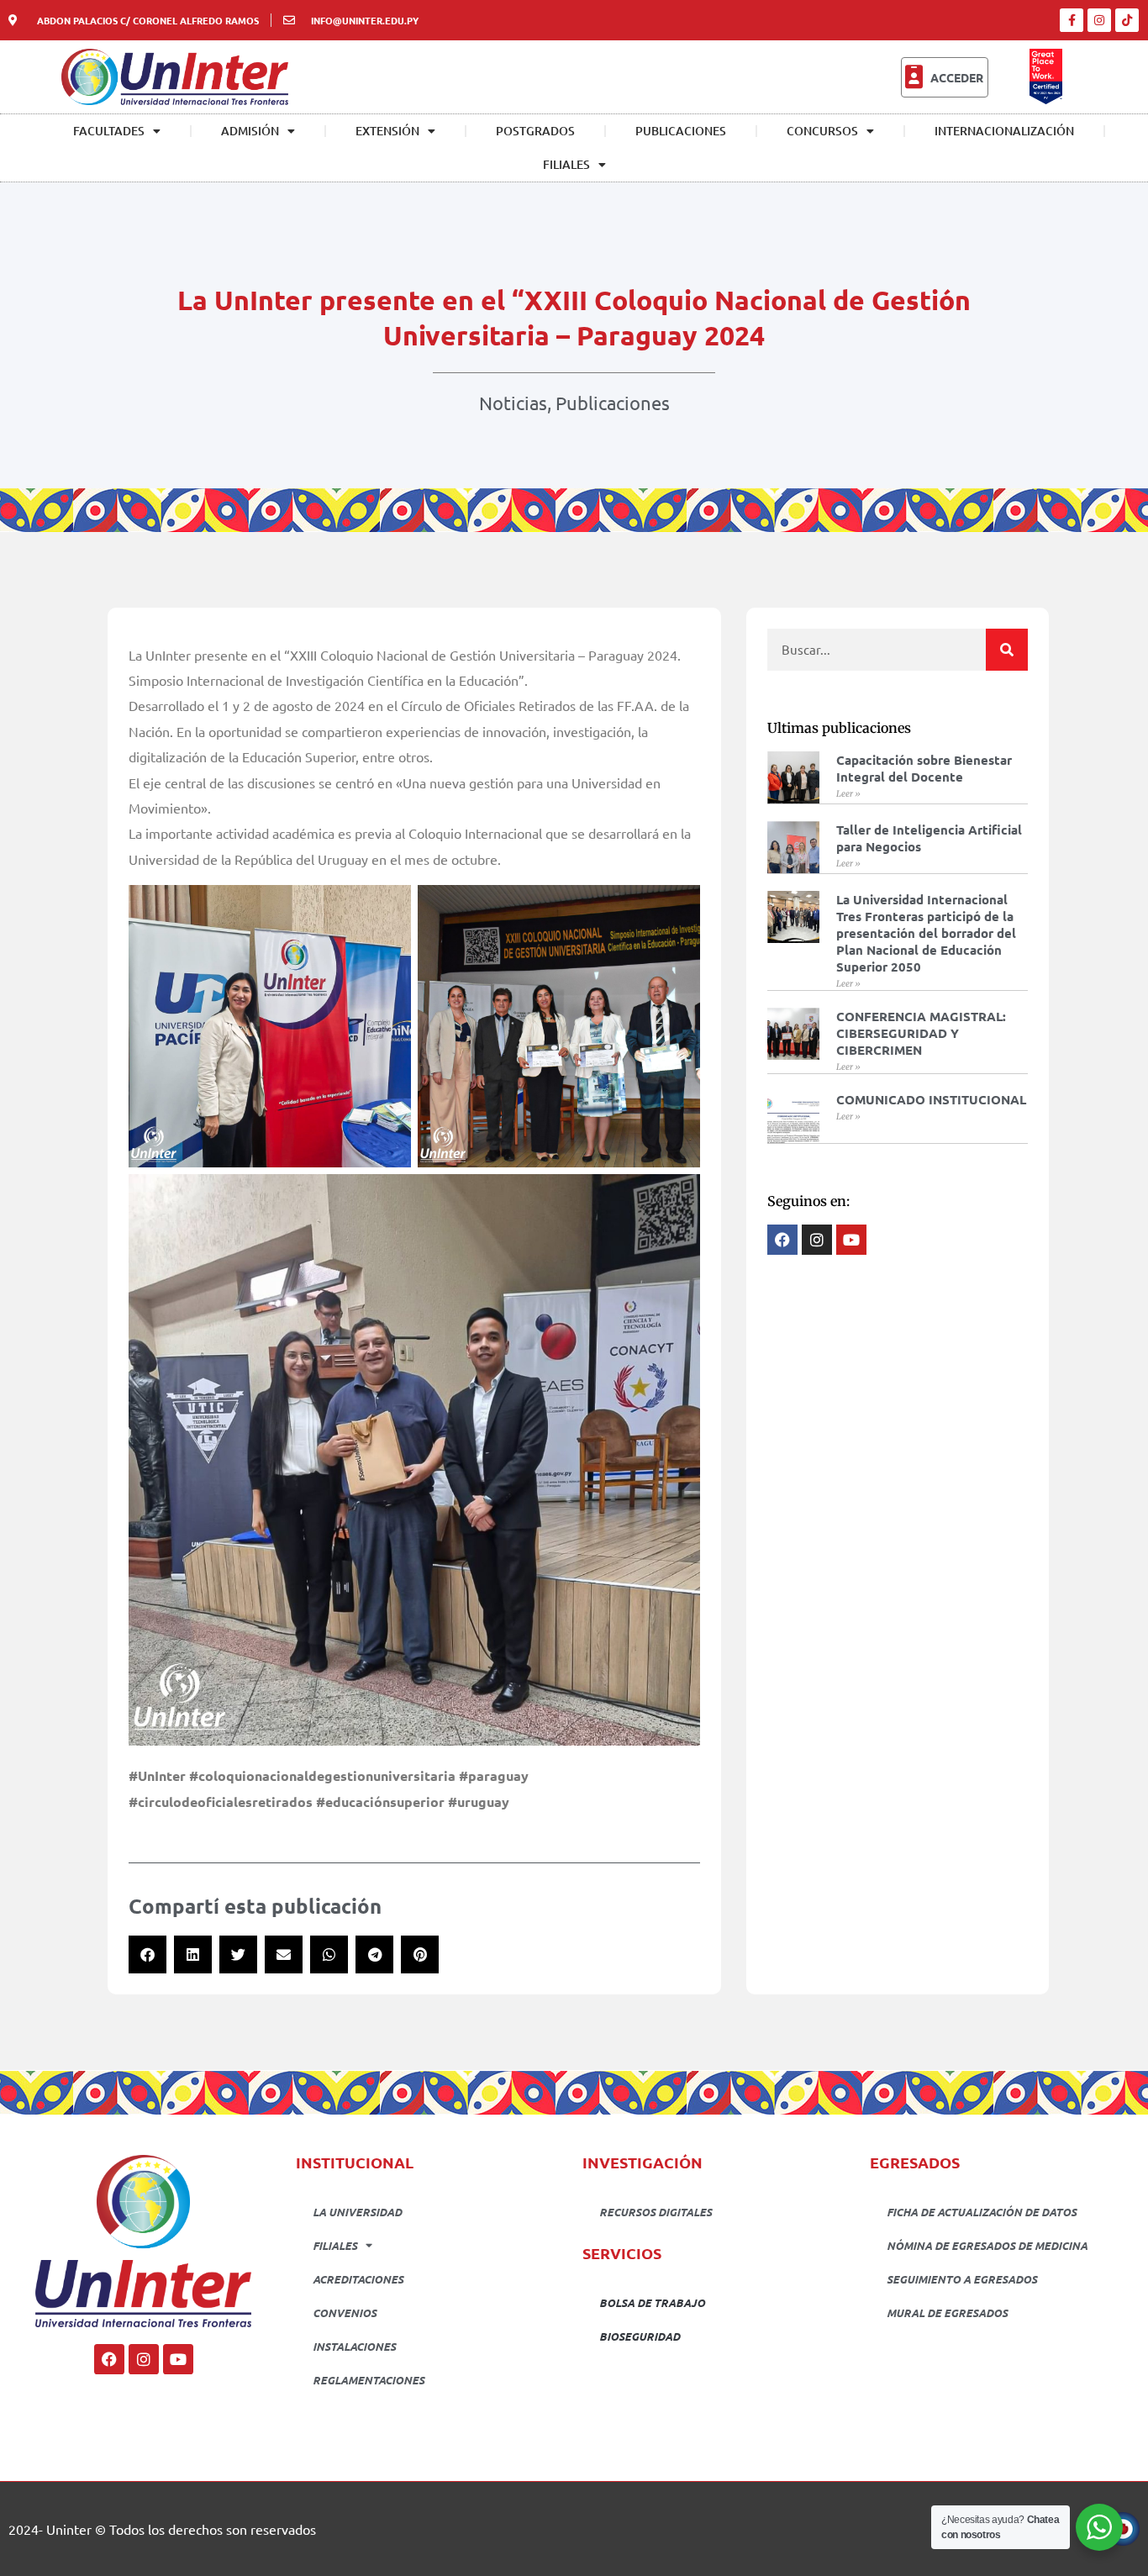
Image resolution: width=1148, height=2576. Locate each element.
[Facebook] (109, 2359)
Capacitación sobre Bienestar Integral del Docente (924, 768)
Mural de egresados (947, 2313)
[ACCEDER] (914, 77)
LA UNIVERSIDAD (357, 2212)
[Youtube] (178, 2359)
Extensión (387, 131)
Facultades (109, 131)
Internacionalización (1004, 131)
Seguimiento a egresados (962, 2279)
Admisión (250, 131)
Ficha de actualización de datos (982, 2212)
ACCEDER (957, 77)
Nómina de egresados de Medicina (987, 2245)
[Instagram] (1099, 20)
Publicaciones (681, 131)
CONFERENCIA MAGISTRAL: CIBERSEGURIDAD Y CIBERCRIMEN (921, 1033)
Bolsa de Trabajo (652, 2302)
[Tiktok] (1127, 20)
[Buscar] (1007, 650)
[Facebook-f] (1072, 20)
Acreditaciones (358, 2279)
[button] (147, 1954)
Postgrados (535, 131)
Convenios (345, 2313)
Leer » (848, 794)
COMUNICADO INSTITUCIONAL (931, 1099)
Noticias (513, 403)
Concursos (822, 131)
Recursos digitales (656, 2212)
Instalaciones (354, 2346)
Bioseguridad (640, 2336)
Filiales (566, 164)
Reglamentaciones (369, 2380)
